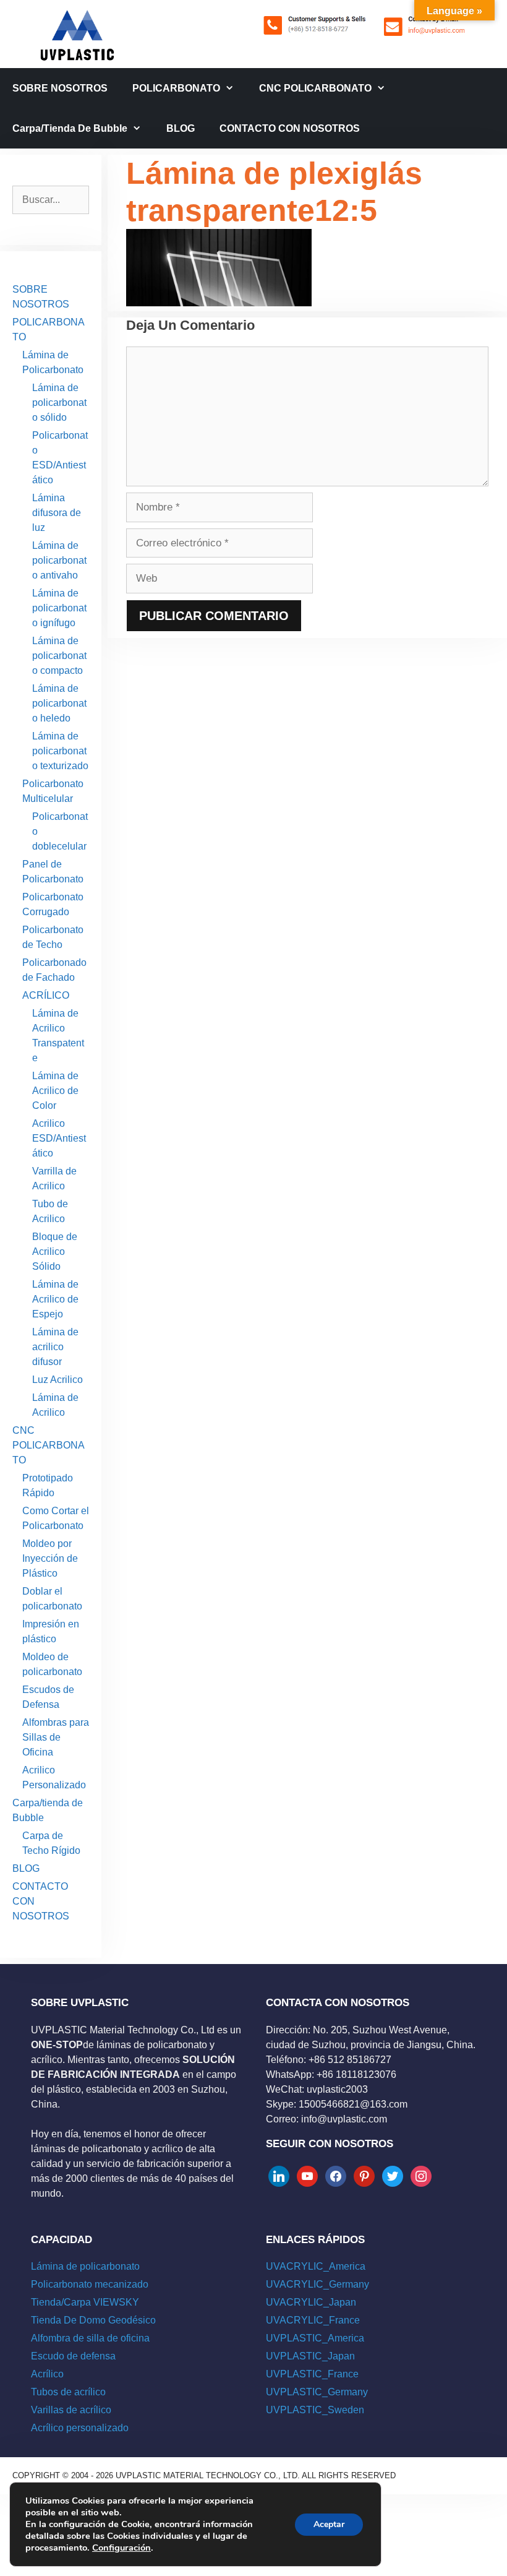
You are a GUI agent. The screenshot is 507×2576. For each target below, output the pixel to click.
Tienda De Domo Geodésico (93, 2320)
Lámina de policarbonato (85, 2266)
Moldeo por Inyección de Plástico (50, 1558)
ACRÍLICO (46, 995)
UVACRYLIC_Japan (311, 2302)
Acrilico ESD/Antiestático (59, 1138)
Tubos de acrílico (68, 2392)
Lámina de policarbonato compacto (59, 656)
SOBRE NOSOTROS (60, 88)
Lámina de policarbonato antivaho (59, 560)
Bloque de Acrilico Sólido (55, 1251)
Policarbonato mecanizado (90, 2284)
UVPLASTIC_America (315, 2338)
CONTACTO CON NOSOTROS (290, 128)
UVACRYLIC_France (313, 2320)
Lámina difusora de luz (57, 513)
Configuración (121, 2548)
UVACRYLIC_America (316, 2266)
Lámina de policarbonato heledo (59, 703)
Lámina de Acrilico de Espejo (55, 1299)
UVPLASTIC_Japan (310, 2356)
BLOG (181, 128)
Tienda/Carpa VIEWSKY (85, 2302)
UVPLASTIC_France (312, 2374)
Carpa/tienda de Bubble (70, 128)
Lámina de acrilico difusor (55, 1347)
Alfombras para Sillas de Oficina (56, 1737)
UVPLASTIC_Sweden (315, 2410)
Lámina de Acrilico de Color (55, 1091)
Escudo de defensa (73, 2356)
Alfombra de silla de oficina (90, 2338)
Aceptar (329, 2524)
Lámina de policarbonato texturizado (60, 751)
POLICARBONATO (176, 88)
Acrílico (47, 2374)
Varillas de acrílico (71, 2410)
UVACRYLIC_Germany (317, 2284)
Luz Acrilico (58, 1380)
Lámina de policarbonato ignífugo (59, 608)
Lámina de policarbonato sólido (59, 403)
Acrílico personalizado (80, 2428)
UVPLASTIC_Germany (317, 2392)
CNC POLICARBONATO (315, 88)
